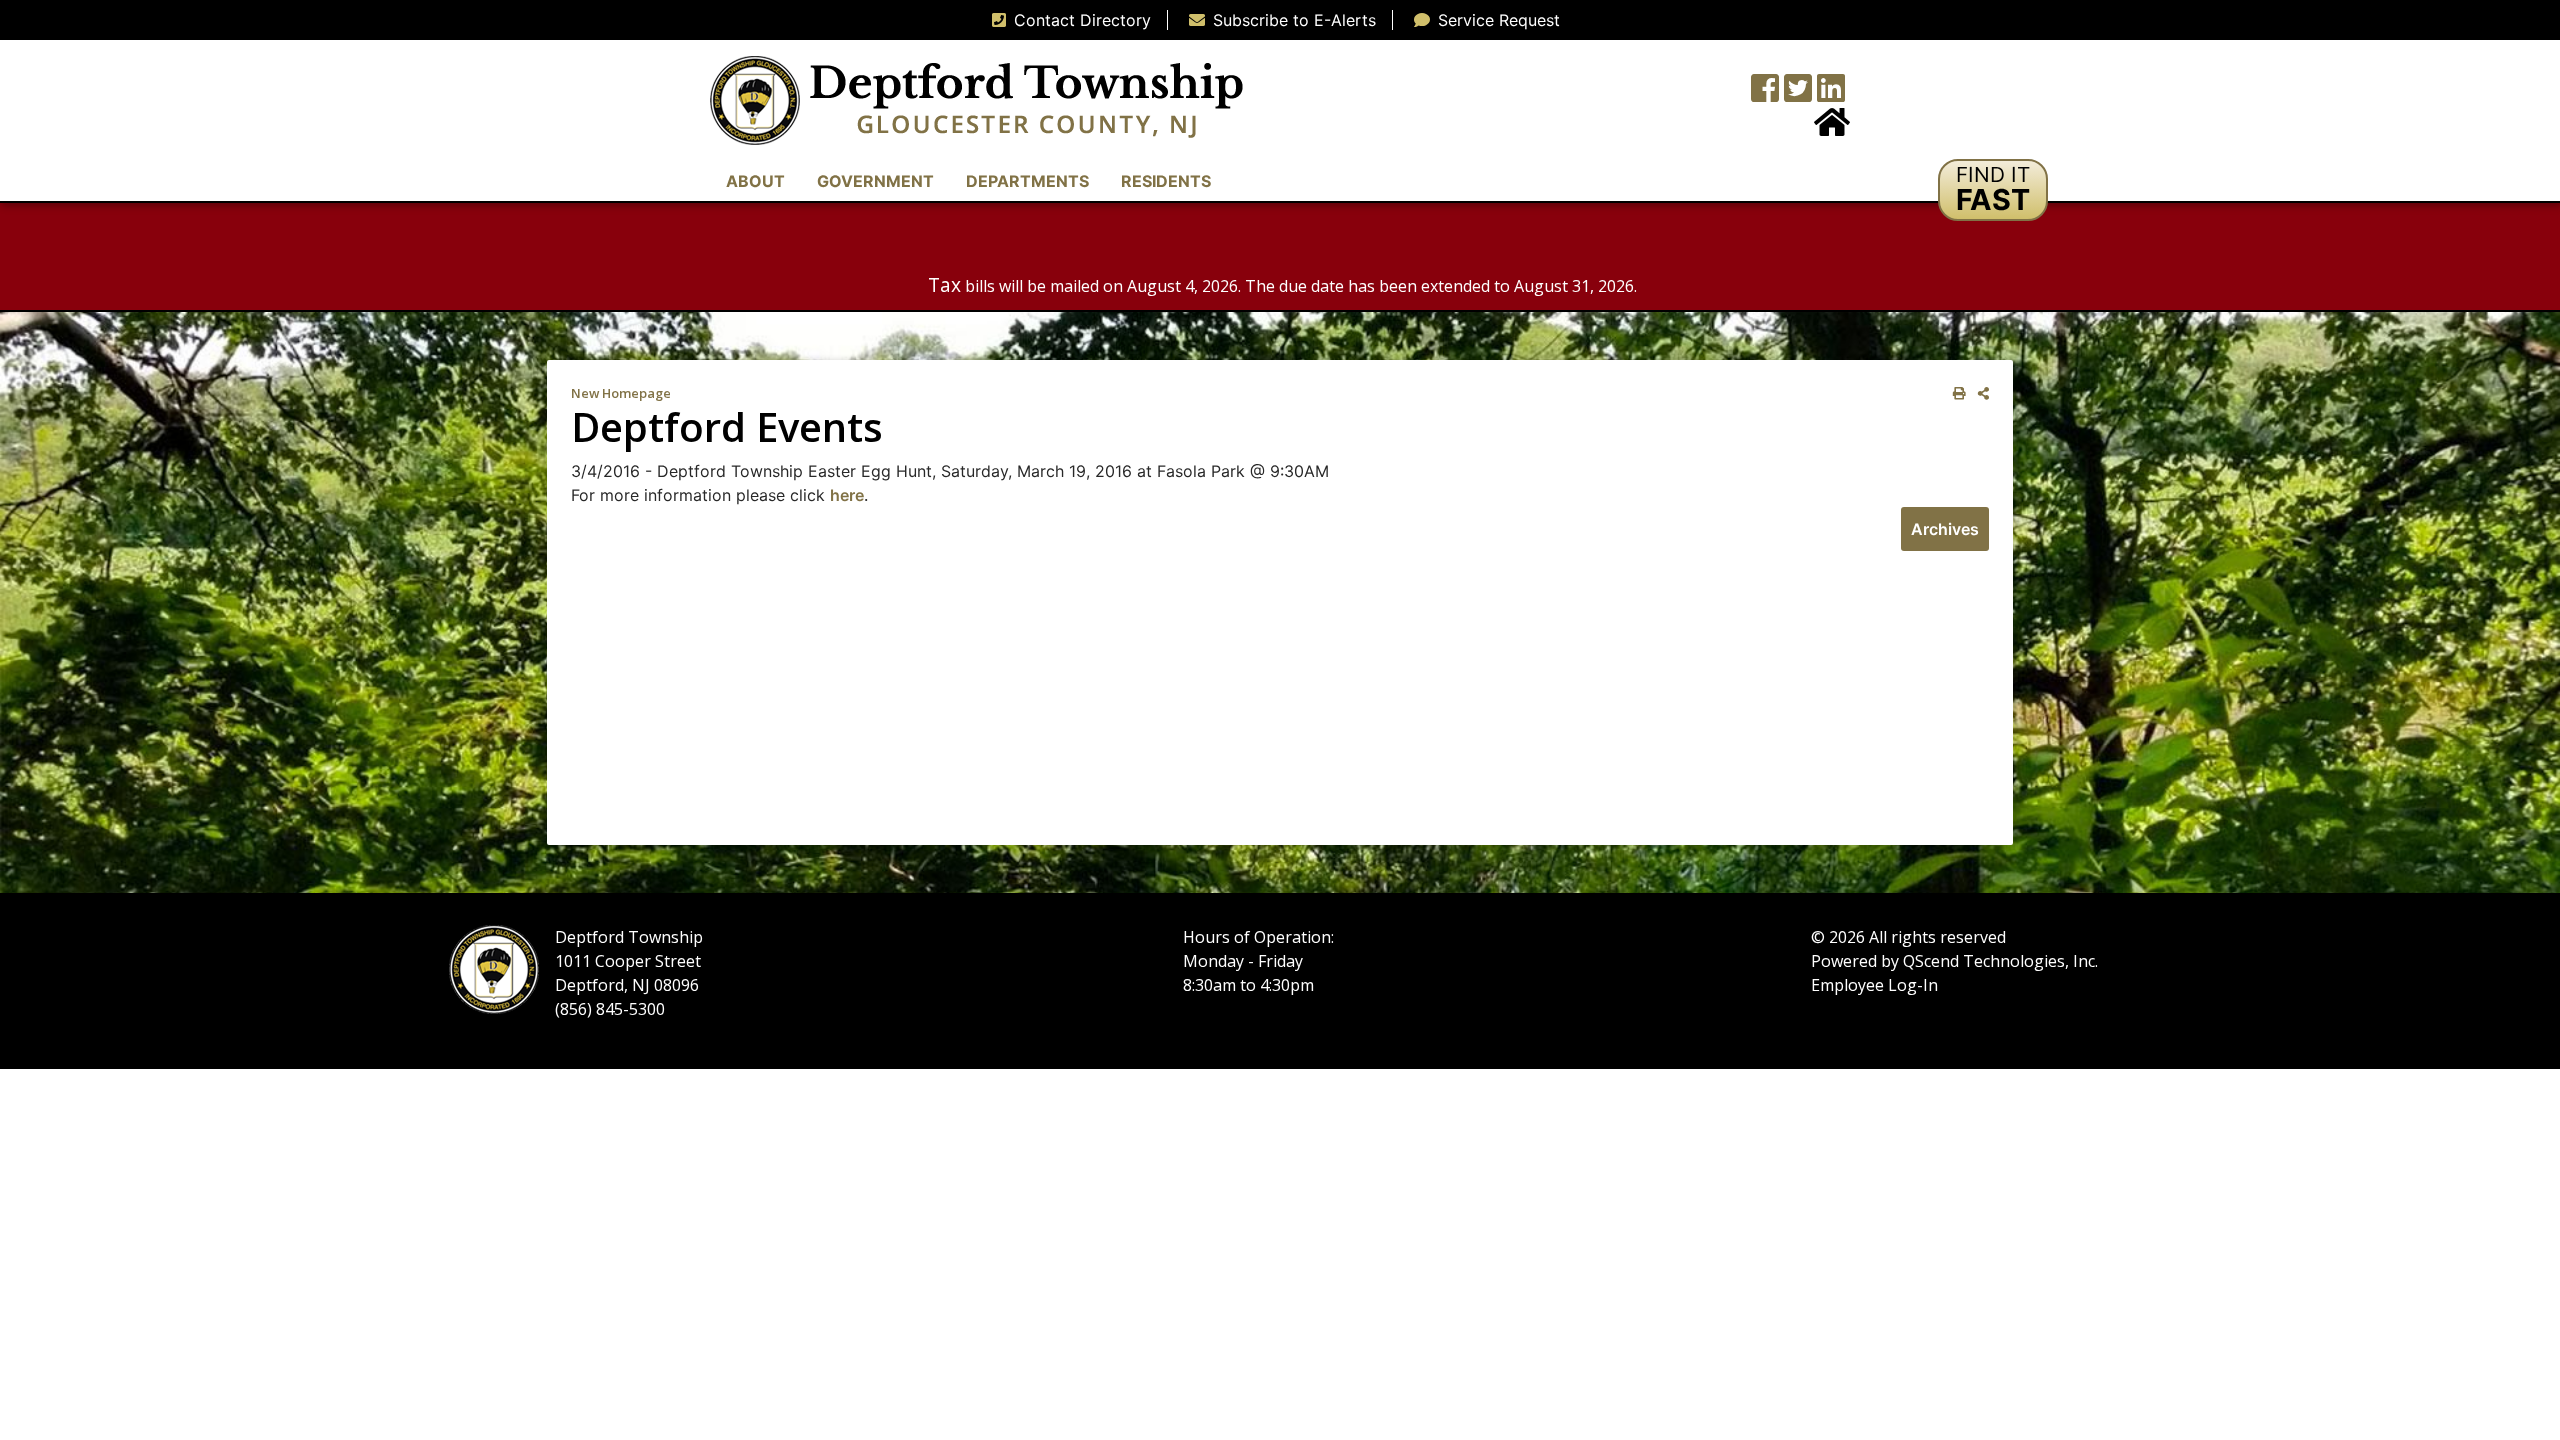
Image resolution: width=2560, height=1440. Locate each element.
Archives (1945, 529)
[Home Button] (1832, 128)
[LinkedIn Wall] (1831, 94)
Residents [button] (1166, 181)
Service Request (1499, 20)
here (847, 495)
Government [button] (875, 181)
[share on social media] (1979, 393)
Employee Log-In (1874, 985)
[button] (1993, 190)
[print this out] (1955, 393)
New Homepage (621, 393)
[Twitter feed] (1798, 94)
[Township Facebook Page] (1765, 94)
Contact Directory (1082, 20)
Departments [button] (1027, 181)
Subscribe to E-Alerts (1294, 20)
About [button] (755, 181)
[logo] (976, 99)
